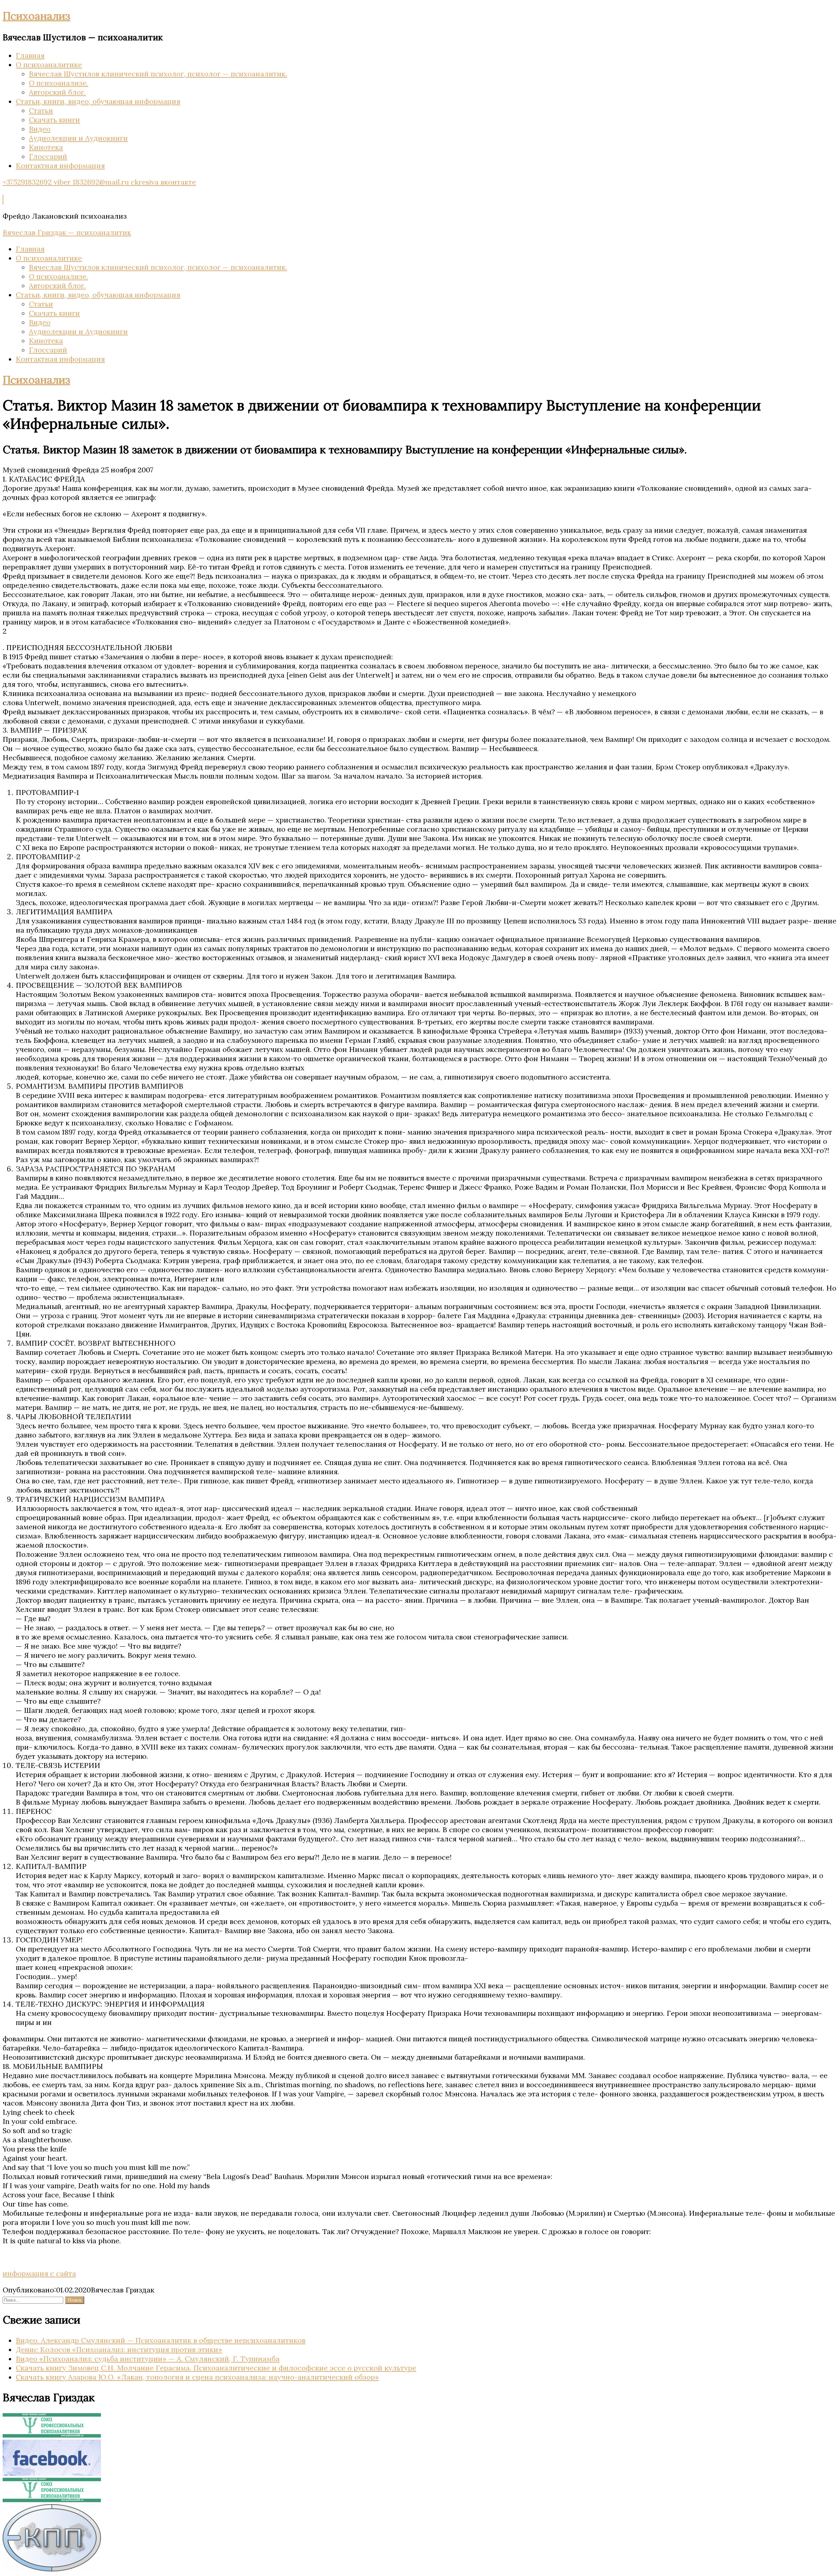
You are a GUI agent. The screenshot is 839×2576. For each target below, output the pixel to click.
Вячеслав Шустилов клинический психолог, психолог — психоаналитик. (158, 74)
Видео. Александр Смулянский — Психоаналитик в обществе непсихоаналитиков (161, 2340)
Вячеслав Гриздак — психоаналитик (67, 232)
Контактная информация (60, 166)
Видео (40, 129)
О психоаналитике (49, 65)
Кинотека (46, 147)
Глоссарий (48, 156)
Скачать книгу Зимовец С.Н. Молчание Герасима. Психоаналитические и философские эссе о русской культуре (216, 2368)
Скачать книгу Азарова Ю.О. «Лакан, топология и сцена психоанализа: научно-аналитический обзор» (197, 2377)
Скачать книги (54, 120)
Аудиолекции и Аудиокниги (78, 138)
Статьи (41, 110)
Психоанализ (36, 16)
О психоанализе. (59, 83)
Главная (30, 55)
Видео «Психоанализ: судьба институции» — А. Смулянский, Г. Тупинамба (148, 2359)
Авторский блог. (57, 92)
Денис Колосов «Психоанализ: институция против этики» (119, 2349)
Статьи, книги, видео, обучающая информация (98, 101)
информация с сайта (39, 2273)
